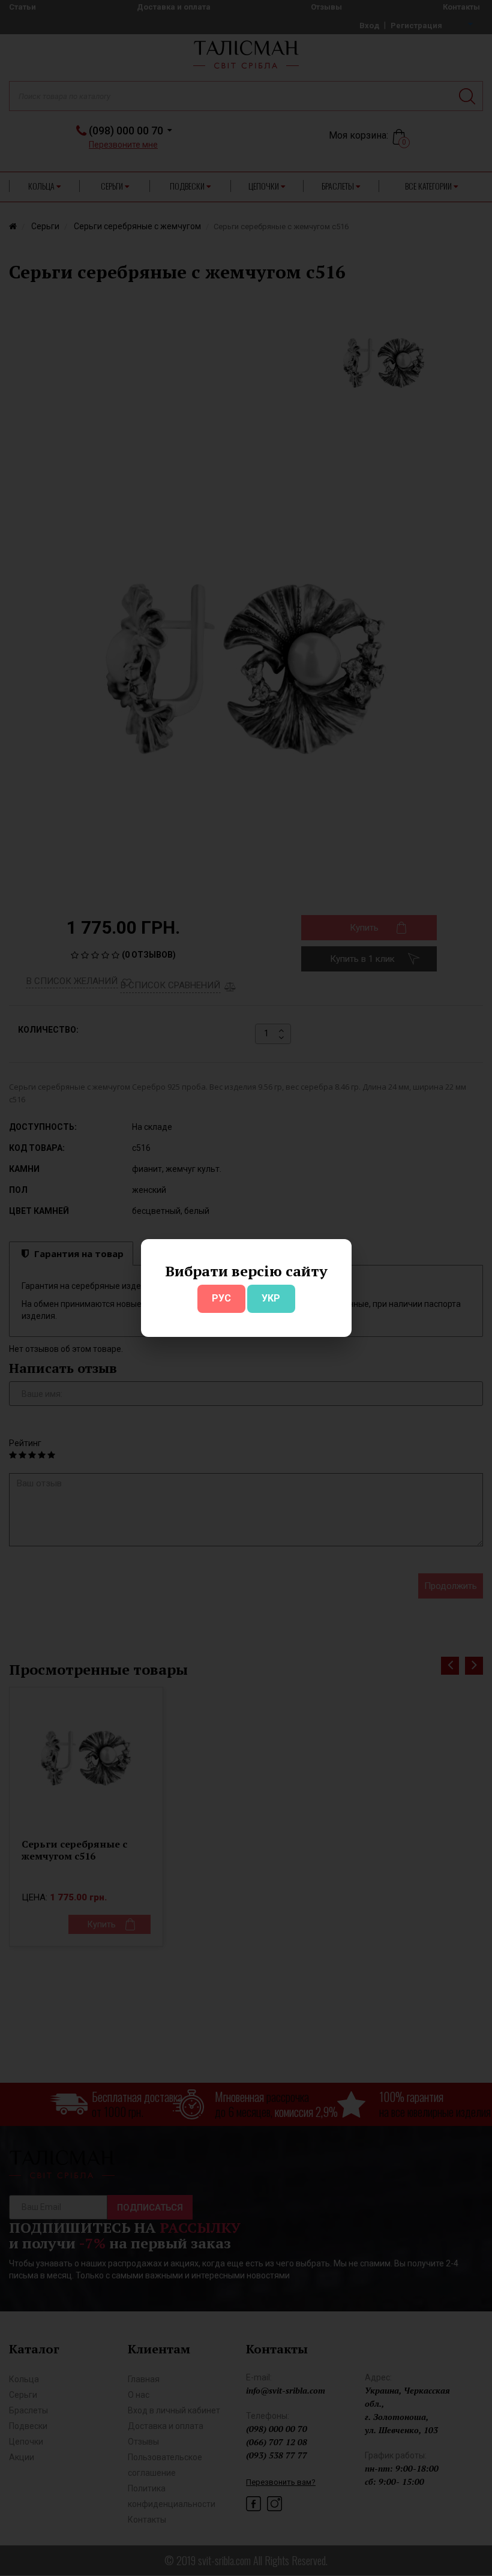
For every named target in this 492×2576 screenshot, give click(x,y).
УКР (271, 1298)
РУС (221, 1298)
